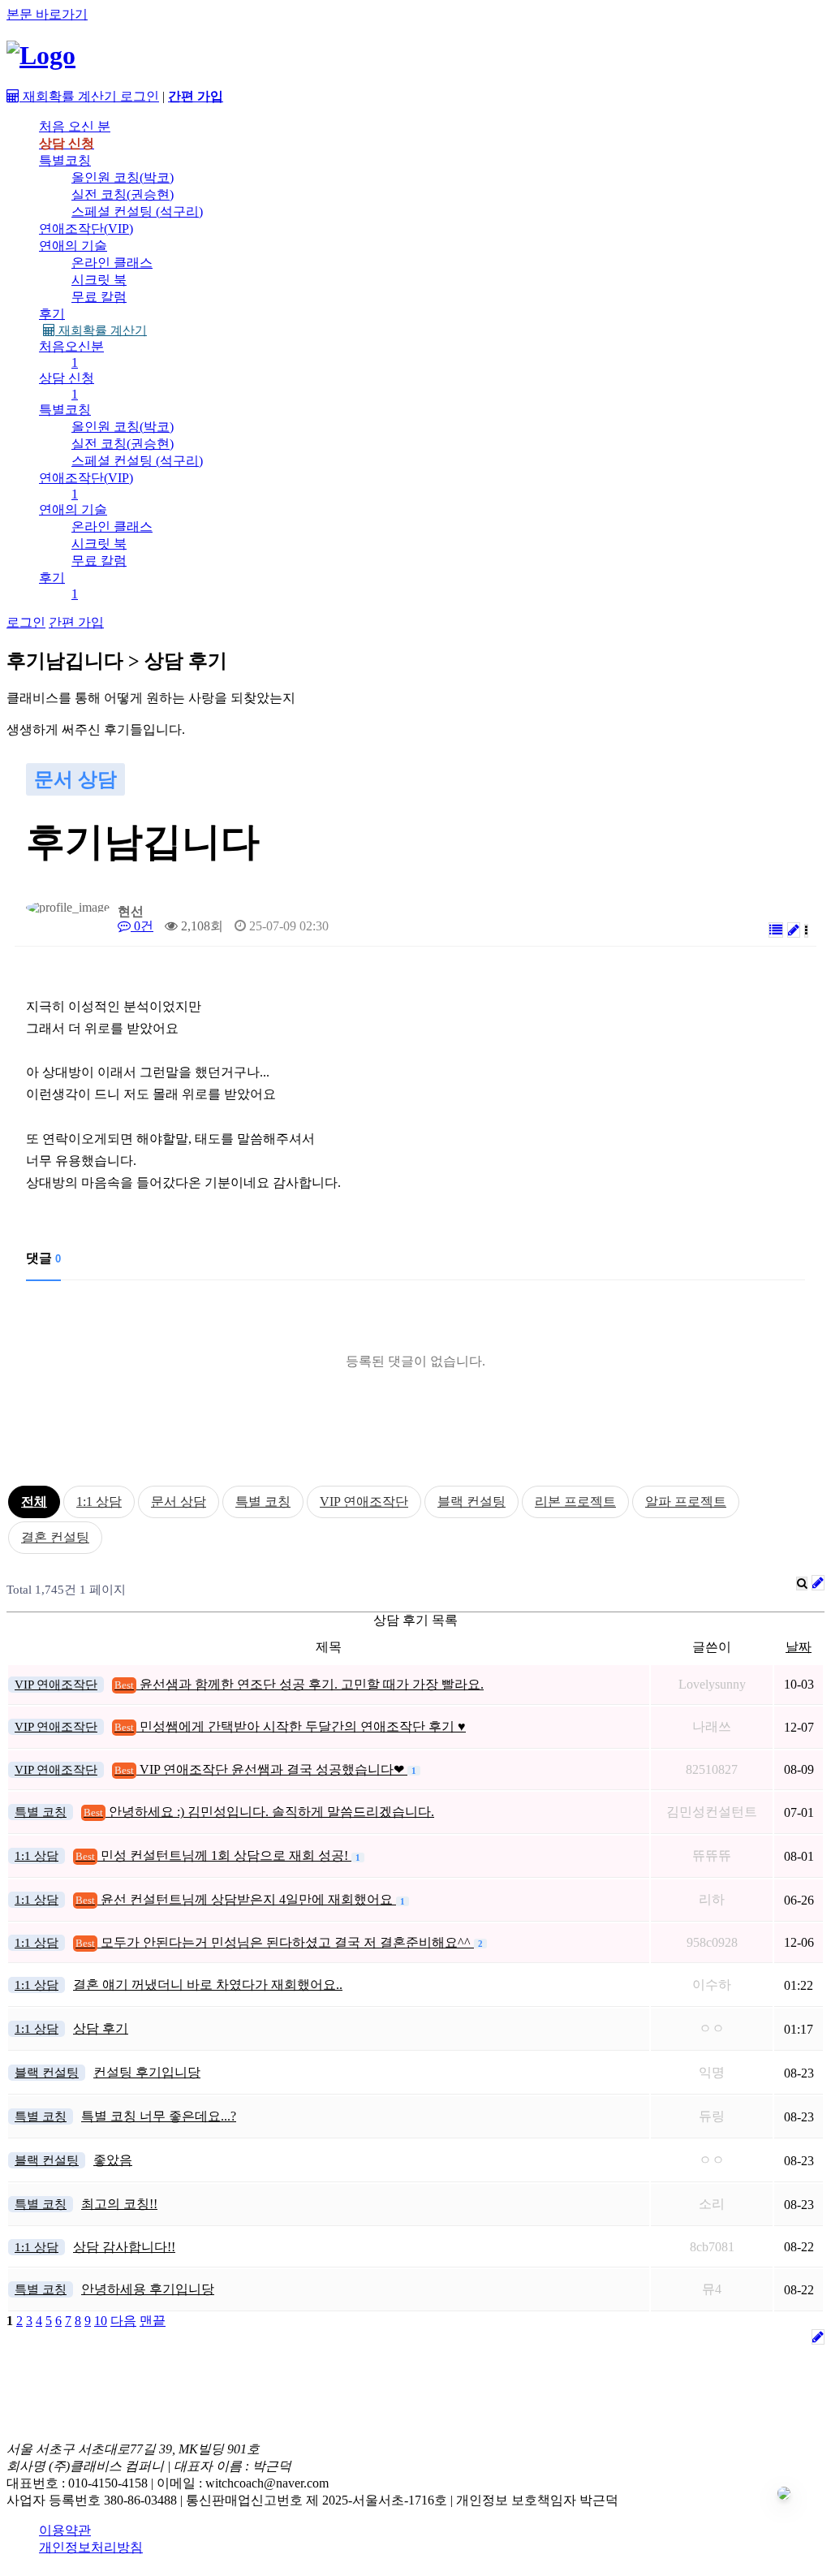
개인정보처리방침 (91, 2547)
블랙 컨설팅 (471, 1502)
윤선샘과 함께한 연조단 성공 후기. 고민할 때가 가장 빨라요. (299, 1684)
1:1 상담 (99, 1502)
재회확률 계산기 (101, 330)
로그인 (140, 96)
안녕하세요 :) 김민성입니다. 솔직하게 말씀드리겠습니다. (259, 1812)
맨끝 (153, 2321)
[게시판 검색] (802, 1584)
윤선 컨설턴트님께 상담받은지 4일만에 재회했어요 (236, 1899)
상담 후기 (101, 2028)
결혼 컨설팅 (55, 1537)
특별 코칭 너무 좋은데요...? (159, 2116)
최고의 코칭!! (119, 2204)
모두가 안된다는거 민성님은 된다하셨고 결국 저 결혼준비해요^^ (275, 1942)
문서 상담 (179, 1502)
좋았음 (113, 2160)
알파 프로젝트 (686, 1502)
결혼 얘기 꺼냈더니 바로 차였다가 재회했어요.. (208, 1985)
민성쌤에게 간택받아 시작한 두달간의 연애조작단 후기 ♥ (290, 1726)
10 (101, 2321)
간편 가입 (76, 622)
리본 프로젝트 (575, 1502)
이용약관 (65, 2530)
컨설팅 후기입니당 (147, 2072)
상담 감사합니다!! (124, 2247)
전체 (34, 1502)
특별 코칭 (263, 1502)
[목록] (776, 930)
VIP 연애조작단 (364, 1502)
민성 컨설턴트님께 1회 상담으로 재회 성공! (213, 1855)
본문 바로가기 (47, 14)
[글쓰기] (794, 930)
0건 (142, 926)
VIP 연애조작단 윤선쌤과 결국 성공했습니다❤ (261, 1769)
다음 (123, 2321)
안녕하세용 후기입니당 (148, 2289)
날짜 (799, 1647)
